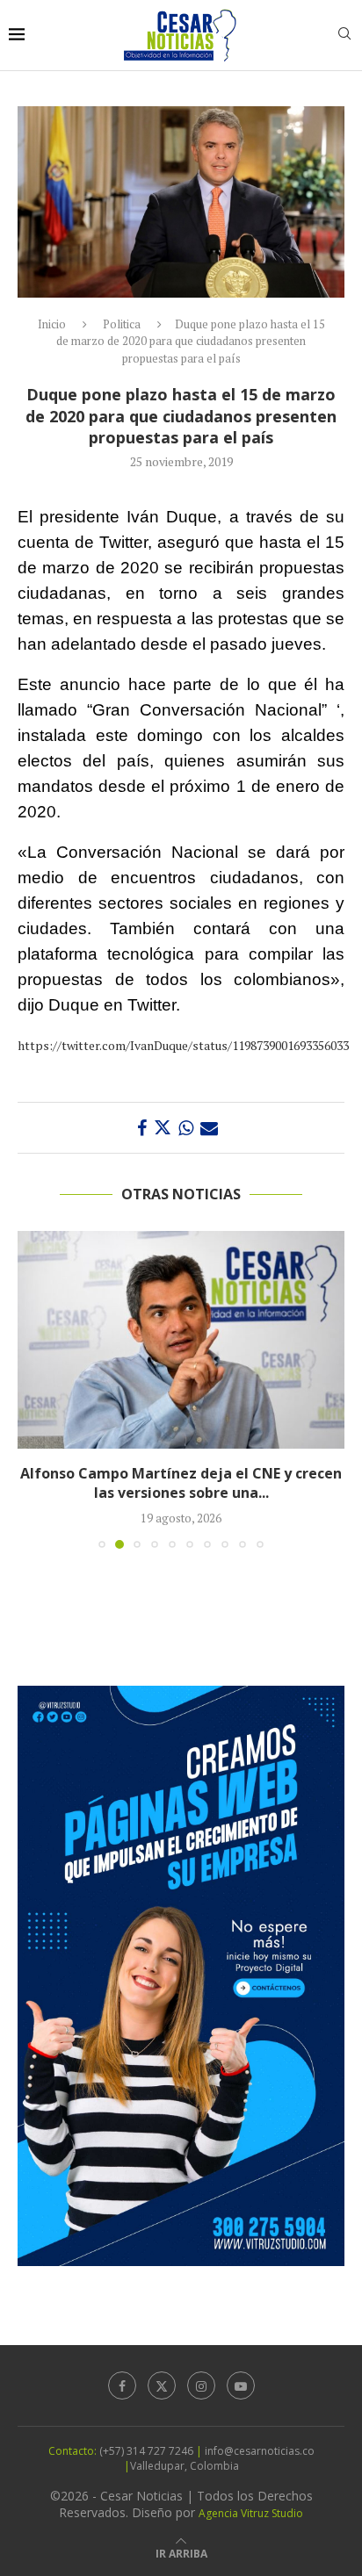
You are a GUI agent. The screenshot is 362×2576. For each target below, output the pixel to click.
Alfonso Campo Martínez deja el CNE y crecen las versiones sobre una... (181, 1483)
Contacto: (74, 2451)
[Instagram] (201, 2385)
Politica (122, 324)
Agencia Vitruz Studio (251, 2513)
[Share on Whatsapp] (186, 1128)
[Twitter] (162, 2385)
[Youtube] (241, 2385)
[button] (33, 1389)
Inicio (52, 324)
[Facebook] (122, 2385)
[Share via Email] (209, 1128)
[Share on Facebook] (142, 1128)
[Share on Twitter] (163, 1128)
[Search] (344, 36)
